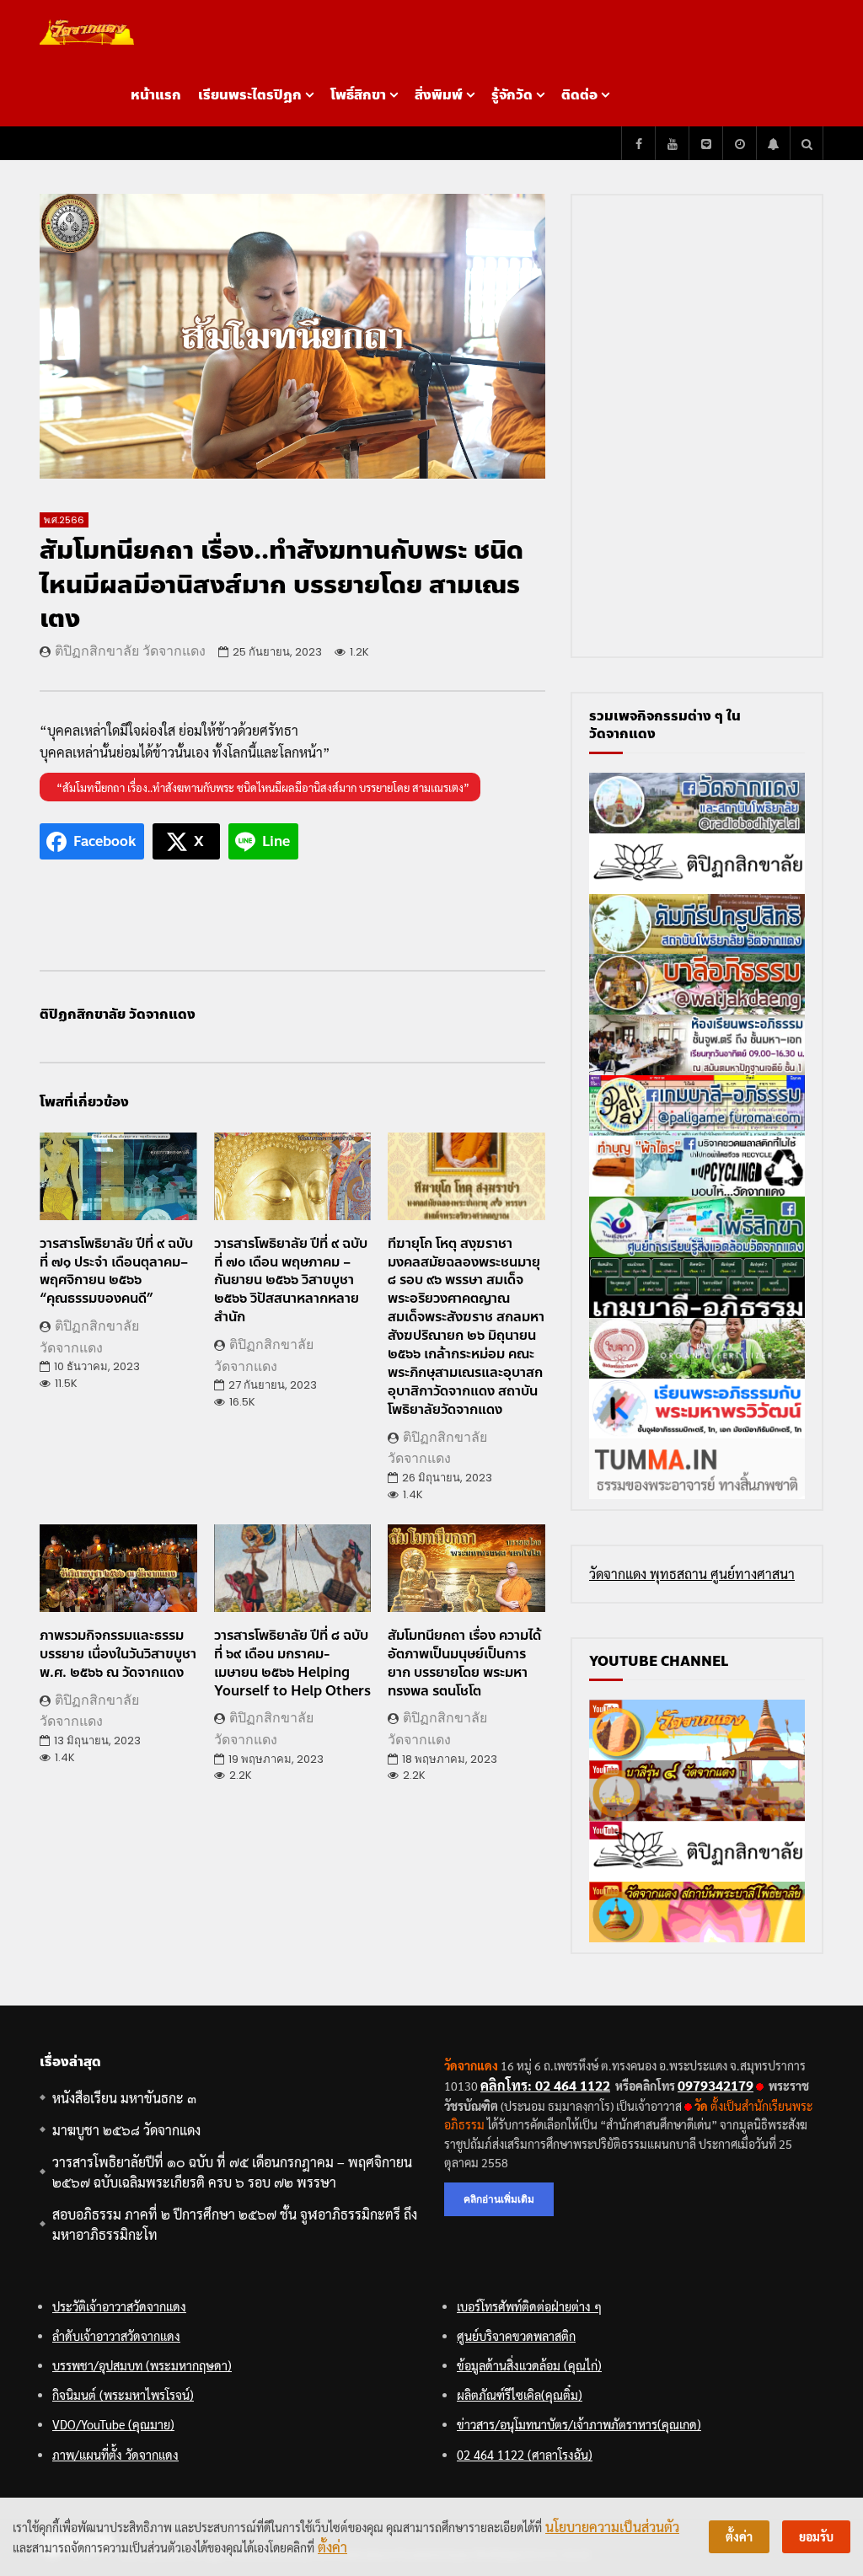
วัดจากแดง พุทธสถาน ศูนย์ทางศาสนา (692, 1574)
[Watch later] (739, 143)
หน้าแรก (156, 95)
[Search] (807, 143)
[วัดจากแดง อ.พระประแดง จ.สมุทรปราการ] (87, 32)
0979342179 (716, 2085)
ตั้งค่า (332, 2547)
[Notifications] (773, 143)
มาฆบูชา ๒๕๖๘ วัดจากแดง (126, 2130)
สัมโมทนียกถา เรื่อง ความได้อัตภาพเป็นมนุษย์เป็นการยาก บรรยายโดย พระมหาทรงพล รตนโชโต (464, 1663)
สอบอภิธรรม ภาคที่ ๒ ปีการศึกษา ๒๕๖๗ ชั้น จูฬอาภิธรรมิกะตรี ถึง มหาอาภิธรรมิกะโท (235, 2224)
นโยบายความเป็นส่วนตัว (612, 2527)
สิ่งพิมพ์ (439, 95)
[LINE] (705, 143)
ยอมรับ (816, 2536)
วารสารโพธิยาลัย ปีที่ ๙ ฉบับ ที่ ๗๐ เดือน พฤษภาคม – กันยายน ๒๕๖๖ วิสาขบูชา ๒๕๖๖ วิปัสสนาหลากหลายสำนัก (291, 1280)
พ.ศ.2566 (64, 520)
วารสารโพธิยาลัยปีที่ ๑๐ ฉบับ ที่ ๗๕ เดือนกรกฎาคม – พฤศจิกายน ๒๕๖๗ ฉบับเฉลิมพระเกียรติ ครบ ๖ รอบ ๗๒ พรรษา (232, 2172)
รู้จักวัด (512, 95)
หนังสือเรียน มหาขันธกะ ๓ (124, 2098)
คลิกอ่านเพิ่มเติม (499, 2199)
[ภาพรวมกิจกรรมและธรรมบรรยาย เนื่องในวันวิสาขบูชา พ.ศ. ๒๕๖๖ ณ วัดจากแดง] (118, 1569)
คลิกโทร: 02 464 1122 (545, 2085)
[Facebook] (638, 143)
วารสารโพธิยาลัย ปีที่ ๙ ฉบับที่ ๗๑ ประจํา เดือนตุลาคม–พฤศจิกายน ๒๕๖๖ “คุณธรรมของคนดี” (116, 1271)
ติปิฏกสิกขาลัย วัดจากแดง (130, 651)
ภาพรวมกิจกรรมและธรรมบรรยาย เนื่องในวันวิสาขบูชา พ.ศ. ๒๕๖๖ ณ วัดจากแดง (118, 1654)
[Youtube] (672, 143)
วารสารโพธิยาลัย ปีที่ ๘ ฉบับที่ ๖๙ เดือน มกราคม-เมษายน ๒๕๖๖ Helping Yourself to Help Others (292, 1663)
